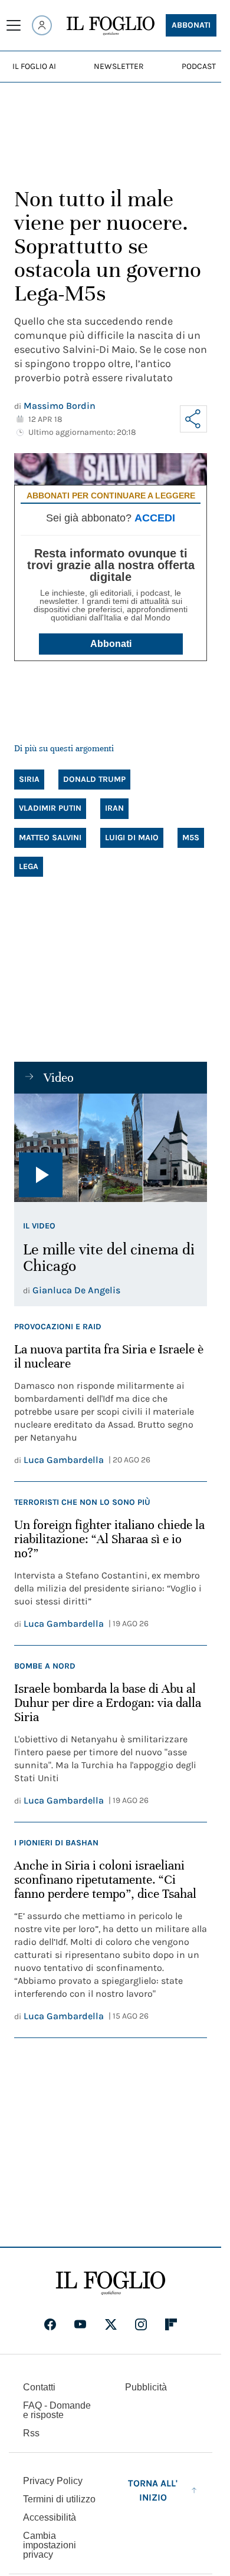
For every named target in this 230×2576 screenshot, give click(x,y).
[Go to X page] (111, 2324)
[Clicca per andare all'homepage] (111, 2283)
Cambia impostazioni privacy (50, 2545)
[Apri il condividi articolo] (193, 419)
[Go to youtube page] (80, 2324)
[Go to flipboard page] (171, 2324)
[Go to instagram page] (141, 2324)
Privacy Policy (53, 2481)
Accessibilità (50, 2517)
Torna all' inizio (153, 2490)
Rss (31, 2433)
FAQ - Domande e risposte (57, 2410)
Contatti (39, 2387)
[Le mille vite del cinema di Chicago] (111, 1148)
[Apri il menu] (14, 25)
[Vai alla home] (111, 26)
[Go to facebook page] (50, 2324)
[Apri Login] (42, 25)
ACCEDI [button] (155, 518)
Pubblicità (146, 2387)
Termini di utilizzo (59, 2499)
